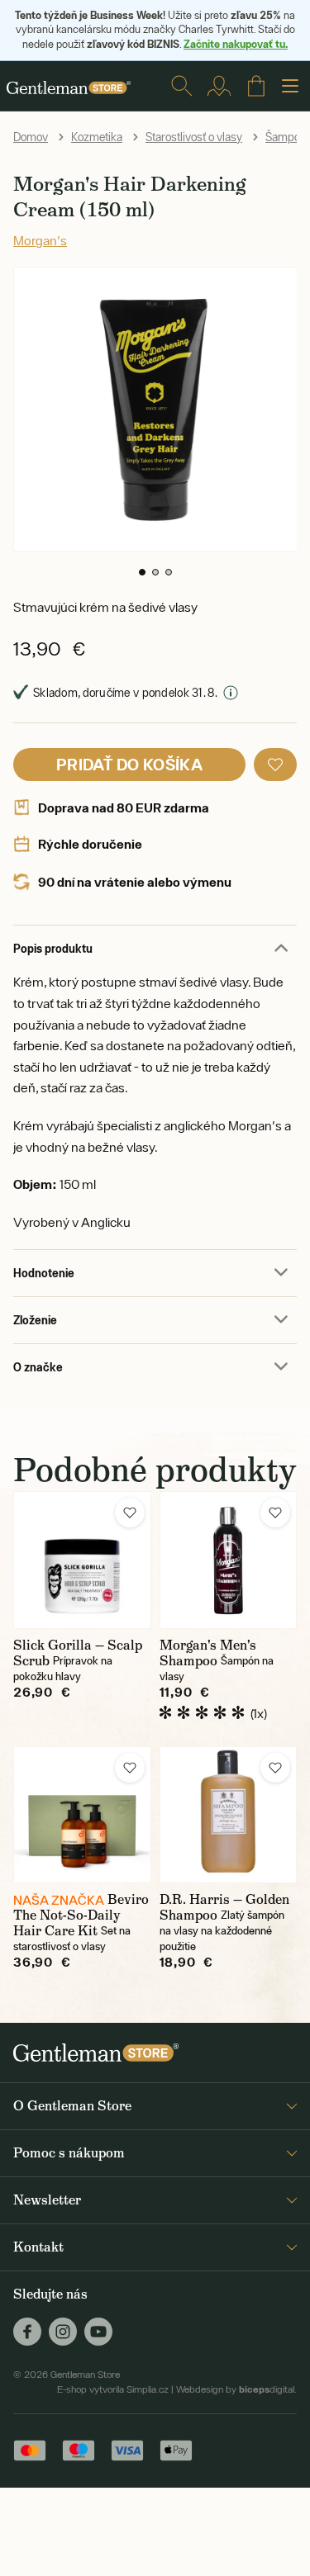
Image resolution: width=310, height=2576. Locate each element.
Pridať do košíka (129, 764)
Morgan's (40, 240)
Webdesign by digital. (236, 2389)
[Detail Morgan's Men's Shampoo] (229, 1560)
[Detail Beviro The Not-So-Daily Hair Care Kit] (82, 1815)
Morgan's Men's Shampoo (208, 1653)
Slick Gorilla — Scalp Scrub (78, 1653)
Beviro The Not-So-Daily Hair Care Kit (81, 1915)
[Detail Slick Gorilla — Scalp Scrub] (82, 1560)
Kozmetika (97, 137)
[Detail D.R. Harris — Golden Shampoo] (229, 1815)
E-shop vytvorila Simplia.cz (113, 2389)
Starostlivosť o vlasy (194, 137)
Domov (31, 137)
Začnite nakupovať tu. (236, 44)
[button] (142, 572)
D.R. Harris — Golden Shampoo (224, 1907)
